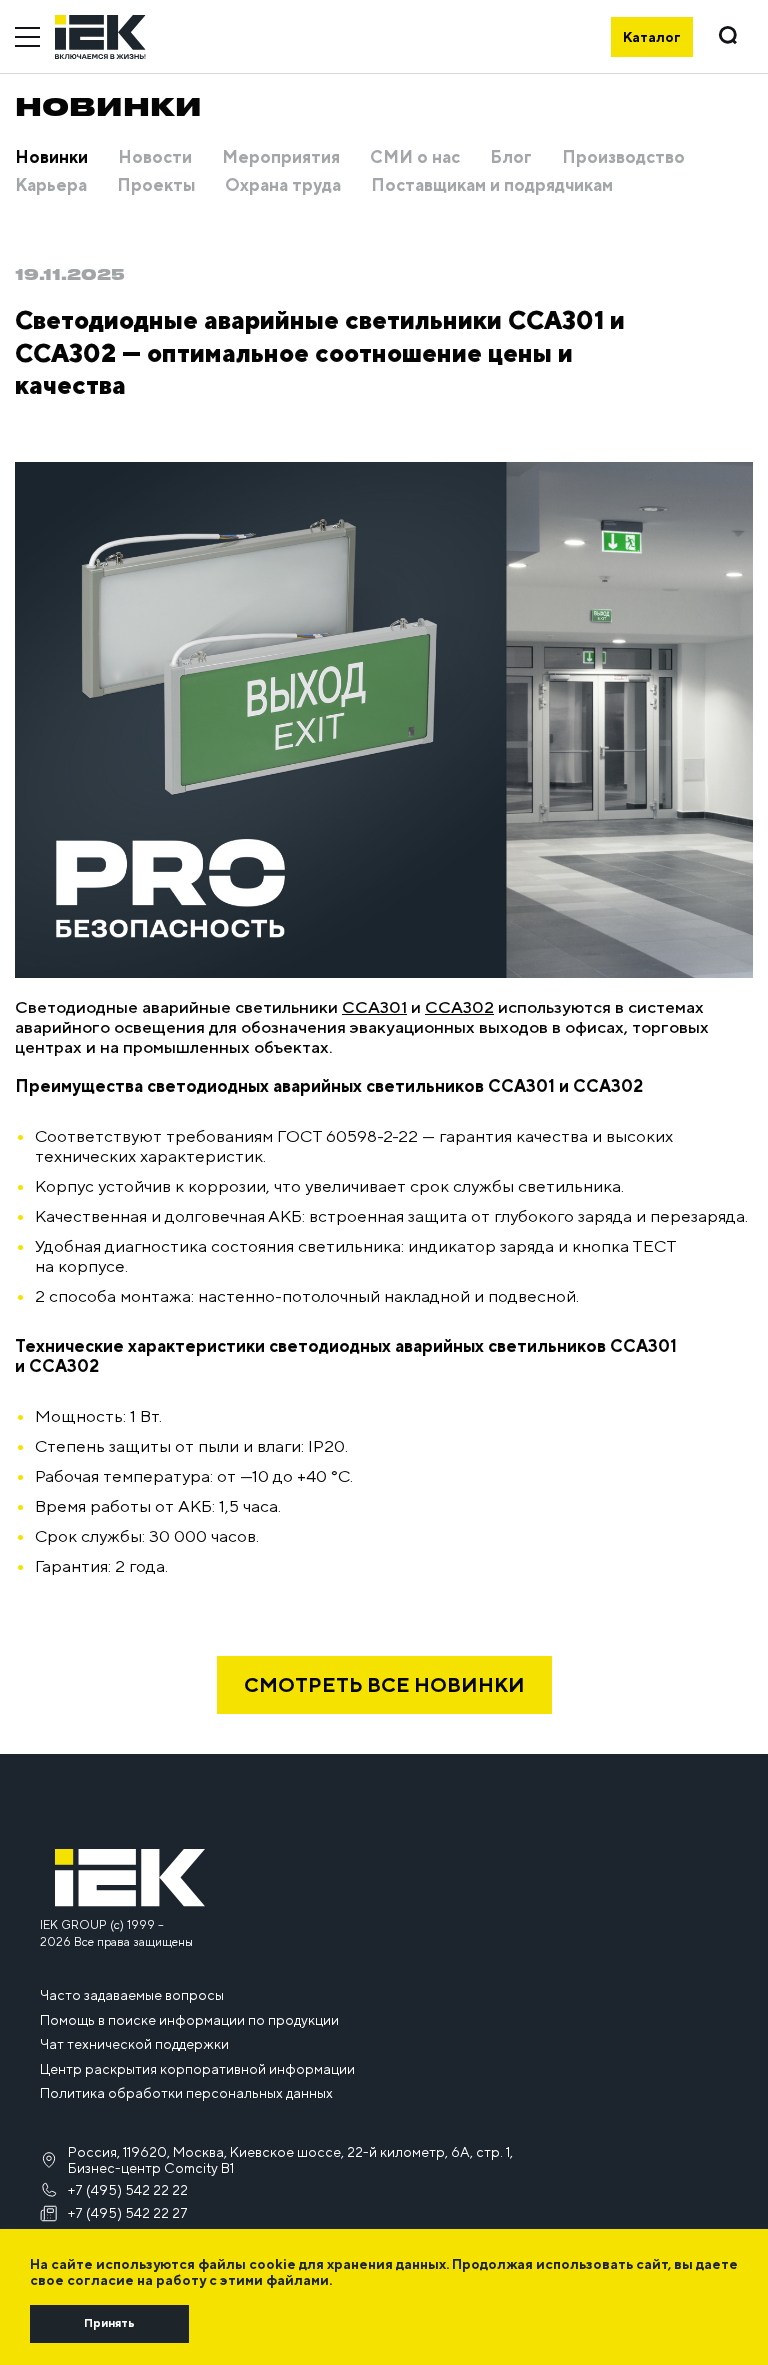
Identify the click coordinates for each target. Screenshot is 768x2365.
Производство (623, 158)
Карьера (51, 186)
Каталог (652, 37)
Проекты (156, 186)
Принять (109, 2323)
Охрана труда (283, 186)
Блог (511, 158)
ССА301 (374, 1007)
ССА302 (459, 1007)
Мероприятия (281, 158)
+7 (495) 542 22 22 (128, 2190)
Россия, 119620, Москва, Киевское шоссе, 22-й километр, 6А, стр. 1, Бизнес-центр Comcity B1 (290, 2160)
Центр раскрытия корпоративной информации (197, 2069)
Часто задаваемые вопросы (132, 1995)
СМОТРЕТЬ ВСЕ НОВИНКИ (384, 1684)
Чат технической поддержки (134, 2044)
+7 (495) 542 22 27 (128, 2213)
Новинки (51, 158)
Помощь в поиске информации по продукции (189, 2020)
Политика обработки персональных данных (186, 2093)
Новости (155, 158)
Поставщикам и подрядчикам (492, 186)
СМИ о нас (415, 158)
